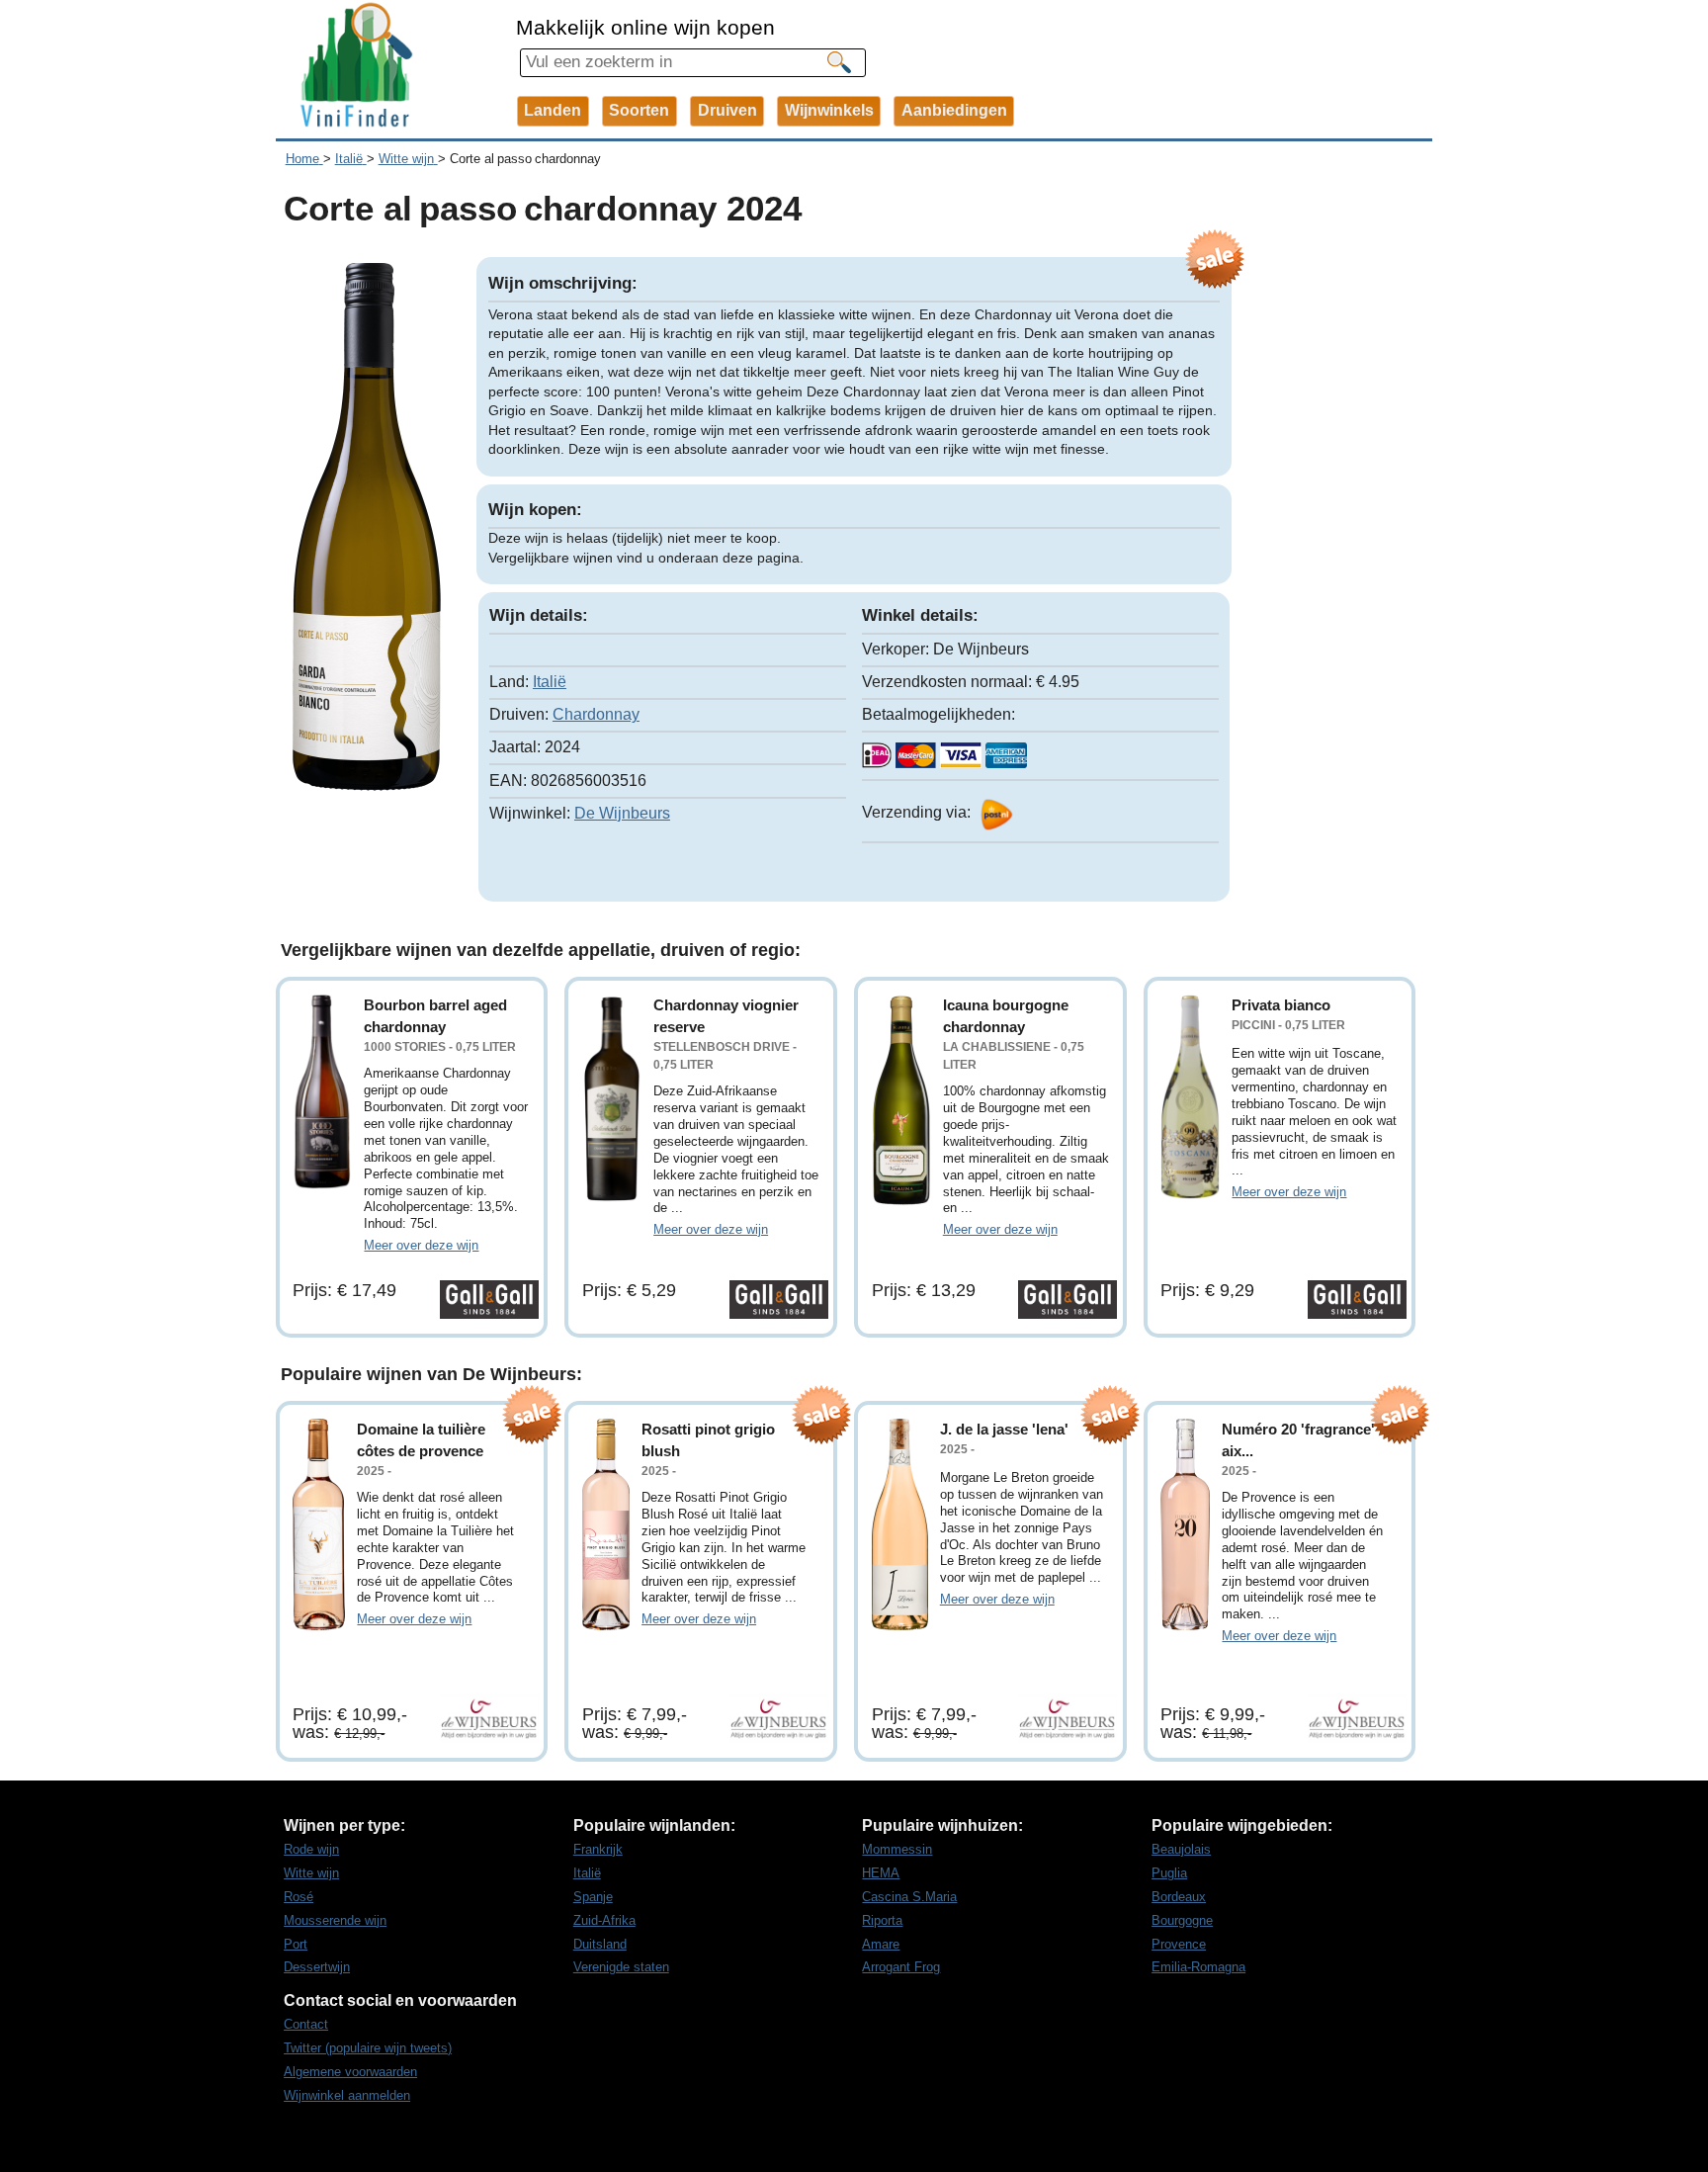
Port (296, 1944)
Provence (1179, 1944)
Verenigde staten (621, 1967)
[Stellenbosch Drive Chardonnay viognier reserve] (612, 1099)
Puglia (1169, 1873)
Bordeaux (1179, 1897)
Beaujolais (1181, 1849)
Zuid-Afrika (604, 1920)
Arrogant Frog (901, 1967)
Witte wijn (311, 1873)
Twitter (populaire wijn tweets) (368, 2048)
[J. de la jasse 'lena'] (900, 1524)
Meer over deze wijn (421, 1245)
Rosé (299, 1897)
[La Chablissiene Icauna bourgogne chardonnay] (901, 1100)
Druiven (727, 110)
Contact (306, 2024)
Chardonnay (596, 714)
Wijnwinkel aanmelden (347, 2095)
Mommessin (897, 1849)
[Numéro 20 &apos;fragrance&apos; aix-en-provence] (1185, 1524)
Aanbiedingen (954, 110)
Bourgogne (1182, 1920)
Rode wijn (311, 1849)
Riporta (882, 1920)
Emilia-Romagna (1198, 1967)
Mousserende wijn (335, 1920)
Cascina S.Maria (909, 1897)
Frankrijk (598, 1849)
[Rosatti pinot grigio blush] (606, 1524)
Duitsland (600, 1944)
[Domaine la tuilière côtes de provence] (319, 1524)
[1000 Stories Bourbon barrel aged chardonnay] (322, 1092)
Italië (550, 682)
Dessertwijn (317, 1967)
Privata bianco (1281, 1005)
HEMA (881, 1873)
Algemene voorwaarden (350, 2072)
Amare (881, 1944)
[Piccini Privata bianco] (1190, 1097)
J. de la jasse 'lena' (1004, 1429)
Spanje (593, 1897)
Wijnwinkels (829, 110)
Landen (553, 110)
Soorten (639, 110)
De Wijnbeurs (622, 813)
